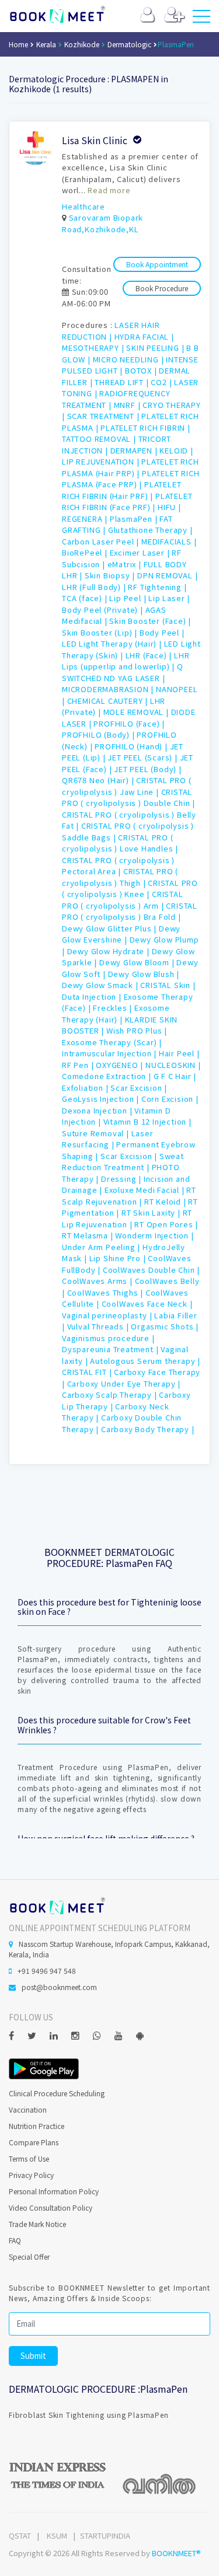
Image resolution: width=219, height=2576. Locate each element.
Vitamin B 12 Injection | (147, 1121)
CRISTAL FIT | (88, 1372)
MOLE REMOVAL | (137, 712)
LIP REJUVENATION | (102, 461)
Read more (109, 190)
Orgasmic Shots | (165, 1326)
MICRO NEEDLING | (130, 359)
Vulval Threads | (99, 1326)
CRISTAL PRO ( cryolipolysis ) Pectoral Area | (118, 866)
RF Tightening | (157, 587)
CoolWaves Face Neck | (147, 1303)
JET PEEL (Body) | (148, 769)
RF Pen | (79, 1065)
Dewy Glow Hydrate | (109, 951)
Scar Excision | (139, 1088)
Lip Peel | (129, 598)
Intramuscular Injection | (110, 1053)
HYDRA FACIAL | (144, 336)
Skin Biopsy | (111, 575)
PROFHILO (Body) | (99, 734)
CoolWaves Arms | (98, 1281)
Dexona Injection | (98, 1110)
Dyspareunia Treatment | (111, 1349)
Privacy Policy (31, 2175)
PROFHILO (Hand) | (132, 746)
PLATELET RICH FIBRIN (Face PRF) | (127, 502)
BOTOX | (142, 370)
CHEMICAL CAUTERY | (109, 701)
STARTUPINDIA (105, 2535)
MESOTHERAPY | (94, 348)
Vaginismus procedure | (108, 1338)
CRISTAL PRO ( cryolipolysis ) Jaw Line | (127, 786)
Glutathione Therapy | (150, 530)
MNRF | (128, 405)
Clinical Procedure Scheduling (57, 2093)
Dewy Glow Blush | (144, 974)
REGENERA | (86, 519)
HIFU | (169, 507)
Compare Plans (34, 2142)
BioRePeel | (86, 552)
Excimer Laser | (141, 552)
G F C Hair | (175, 1076)
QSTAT (20, 2535)
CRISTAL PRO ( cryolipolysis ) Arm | (123, 900)
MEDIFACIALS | (169, 541)
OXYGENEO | (121, 1065)
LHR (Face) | (150, 655)
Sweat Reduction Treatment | (123, 1162)
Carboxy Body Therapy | (148, 1429)
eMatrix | (126, 564)
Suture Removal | (97, 1133)
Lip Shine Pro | (119, 1258)
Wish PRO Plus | (137, 1030)
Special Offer (29, 2256)
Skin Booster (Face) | (150, 621)
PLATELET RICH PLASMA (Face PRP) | (131, 479)
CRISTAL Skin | (168, 985)
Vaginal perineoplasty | (108, 1315)
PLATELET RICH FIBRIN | (145, 427)
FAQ (15, 2240)
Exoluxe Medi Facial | (146, 1190)
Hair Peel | (179, 1053)
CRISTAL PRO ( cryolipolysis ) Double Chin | (128, 797)
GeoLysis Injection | (102, 1099)
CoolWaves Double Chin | (151, 1270)
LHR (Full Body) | (95, 587)
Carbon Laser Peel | (102, 541)
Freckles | (114, 1008)
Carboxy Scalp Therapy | (110, 1395)
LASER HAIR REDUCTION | (111, 331)
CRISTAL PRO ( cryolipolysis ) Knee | (130, 889)
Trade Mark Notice (37, 2224)
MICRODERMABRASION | (109, 689)
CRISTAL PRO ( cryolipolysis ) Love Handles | (120, 843)
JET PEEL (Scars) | (143, 757)
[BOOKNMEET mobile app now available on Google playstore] (44, 2067)
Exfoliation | (86, 1088)
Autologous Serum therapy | (145, 1361)
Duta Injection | (93, 996)
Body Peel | (162, 632)
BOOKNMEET (57, 15)
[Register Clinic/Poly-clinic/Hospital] (174, 17)
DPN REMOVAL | (167, 575)
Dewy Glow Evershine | (121, 934)
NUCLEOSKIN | (173, 1065)
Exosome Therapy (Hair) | (116, 1013)
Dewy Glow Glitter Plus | (110, 928)
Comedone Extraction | (108, 1076)
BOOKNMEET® (176, 2553)
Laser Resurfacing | (108, 1139)
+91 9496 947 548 (47, 1971)
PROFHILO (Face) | (129, 723)
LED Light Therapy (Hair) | (113, 643)
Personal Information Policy (54, 2191)
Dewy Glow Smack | (101, 985)
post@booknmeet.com (59, 1987)
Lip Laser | (169, 598)
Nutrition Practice (36, 2126)
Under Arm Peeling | (102, 1247)
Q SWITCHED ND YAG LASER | (123, 672)
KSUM (57, 2535)
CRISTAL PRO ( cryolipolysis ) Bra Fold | (130, 911)
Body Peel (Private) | (104, 610)
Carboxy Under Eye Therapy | (124, 1383)
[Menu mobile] (201, 19)
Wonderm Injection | (154, 1235)
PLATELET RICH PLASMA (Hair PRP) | (131, 467)
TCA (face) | (86, 598)
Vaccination (28, 2109)
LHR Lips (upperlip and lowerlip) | (126, 661)
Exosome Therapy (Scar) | (112, 1042)
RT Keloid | (166, 1201)
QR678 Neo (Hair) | (99, 780)
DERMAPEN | (135, 450)
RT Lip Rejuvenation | (127, 1218)
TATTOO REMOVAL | (100, 439)
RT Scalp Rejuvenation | (129, 1195)
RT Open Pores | (166, 1224)
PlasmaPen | (135, 519)
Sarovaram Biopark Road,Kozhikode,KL (102, 223)
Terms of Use (29, 2158)
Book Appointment (157, 264)
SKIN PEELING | (156, 348)
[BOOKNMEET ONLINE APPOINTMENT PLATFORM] (57, 1905)
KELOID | (176, 450)
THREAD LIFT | (123, 382)
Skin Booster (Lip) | (101, 632)
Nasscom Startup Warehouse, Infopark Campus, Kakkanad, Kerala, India (109, 1949)
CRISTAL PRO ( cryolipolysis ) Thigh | (120, 877)
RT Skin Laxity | (152, 1212)
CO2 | (162, 382)
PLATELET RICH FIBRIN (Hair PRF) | (121, 490)
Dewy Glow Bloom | (138, 962)
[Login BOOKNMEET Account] (147, 17)
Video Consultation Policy (51, 2207)
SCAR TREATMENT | (105, 416)
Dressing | (122, 1179)
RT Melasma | (88, 1235)
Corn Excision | (170, 1099)
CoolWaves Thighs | (106, 1292)
